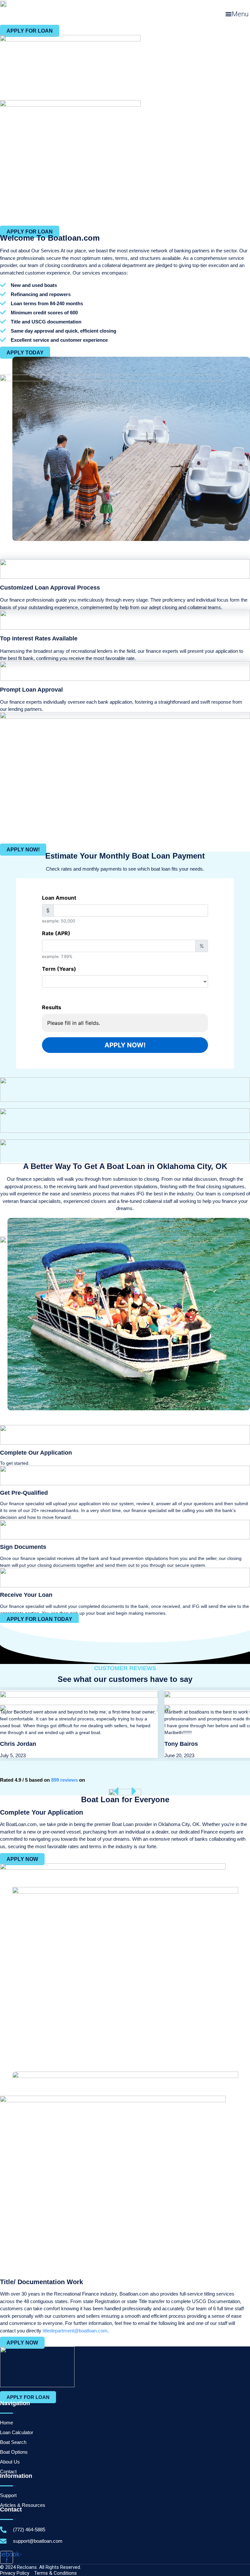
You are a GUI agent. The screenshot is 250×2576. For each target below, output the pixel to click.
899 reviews (64, 1780)
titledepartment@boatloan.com (75, 2331)
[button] (237, 14)
